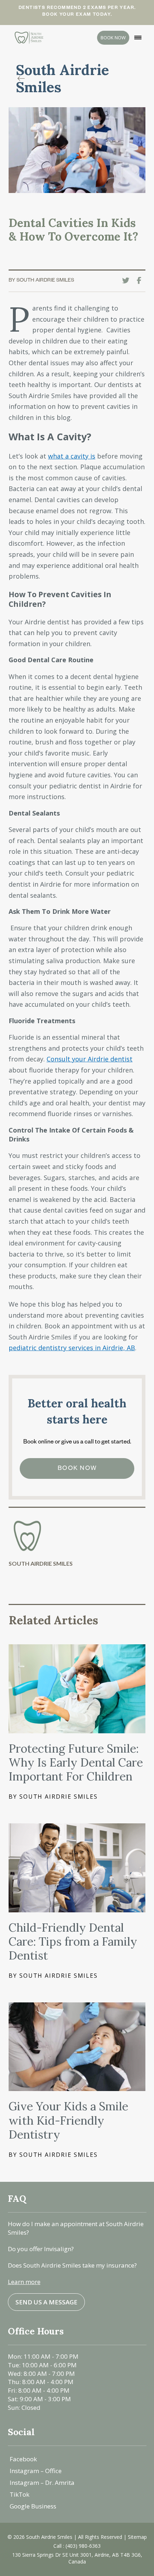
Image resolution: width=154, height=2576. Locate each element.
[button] (138, 38)
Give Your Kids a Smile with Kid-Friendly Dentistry (68, 2120)
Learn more (24, 2282)
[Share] (141, 281)
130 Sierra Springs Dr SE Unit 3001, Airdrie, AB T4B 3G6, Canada (77, 2558)
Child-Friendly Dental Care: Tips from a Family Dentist (73, 1942)
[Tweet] (128, 281)
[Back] (23, 79)
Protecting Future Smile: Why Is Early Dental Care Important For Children (76, 1763)
